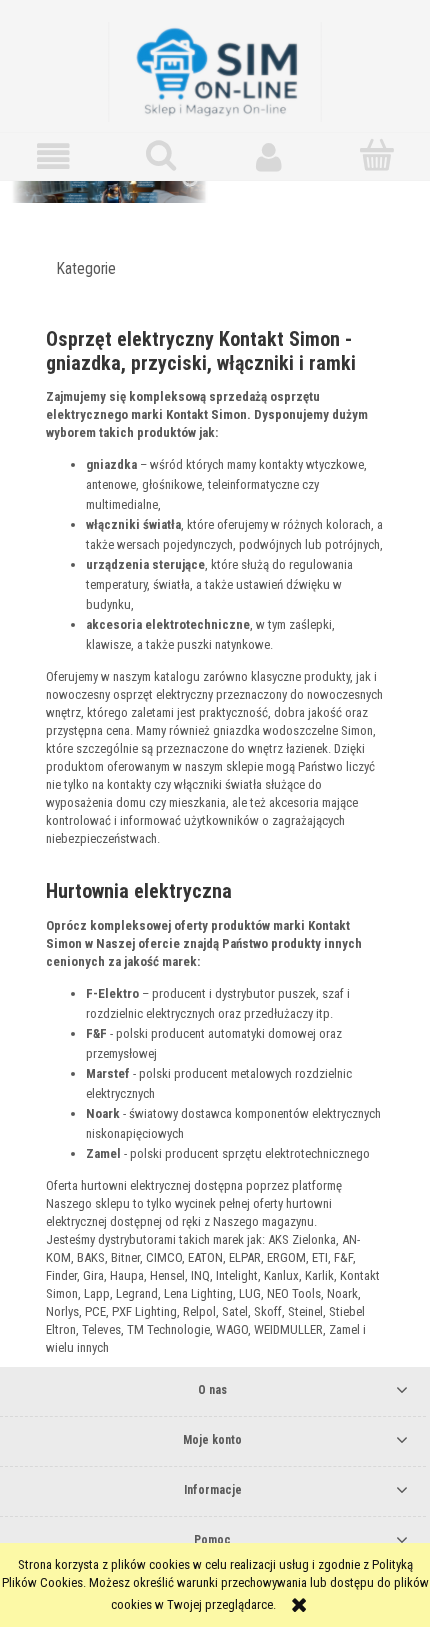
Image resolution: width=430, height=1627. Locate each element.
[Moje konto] (269, 156)
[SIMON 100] (215, 202)
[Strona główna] (215, 70)
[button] (54, 156)
